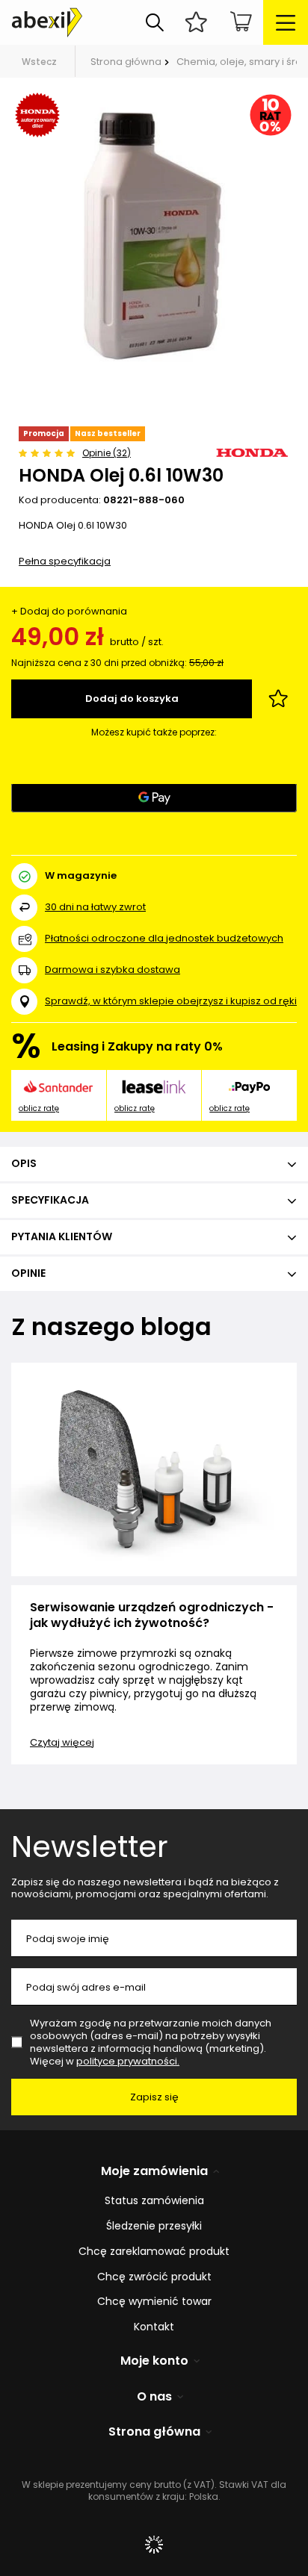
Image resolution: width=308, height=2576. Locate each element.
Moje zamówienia (154, 2172)
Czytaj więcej (62, 1742)
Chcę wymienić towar (154, 2302)
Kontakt (154, 2327)
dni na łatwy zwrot (95, 907)
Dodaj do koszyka (132, 699)
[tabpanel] (154, 233)
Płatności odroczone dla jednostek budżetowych (164, 938)
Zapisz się (154, 2097)
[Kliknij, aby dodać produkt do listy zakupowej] (278, 699)
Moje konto (154, 2361)
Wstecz (39, 62)
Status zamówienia (154, 2201)
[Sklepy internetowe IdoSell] (154, 2545)
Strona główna (126, 62)
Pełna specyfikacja (65, 561)
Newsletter (90, 1847)
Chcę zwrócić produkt (154, 2277)
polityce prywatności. (128, 2061)
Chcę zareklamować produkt (154, 2252)
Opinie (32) (107, 453)
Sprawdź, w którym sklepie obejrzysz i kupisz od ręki (171, 1002)
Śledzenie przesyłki (154, 2226)
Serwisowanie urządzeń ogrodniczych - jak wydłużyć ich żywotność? (152, 1616)
